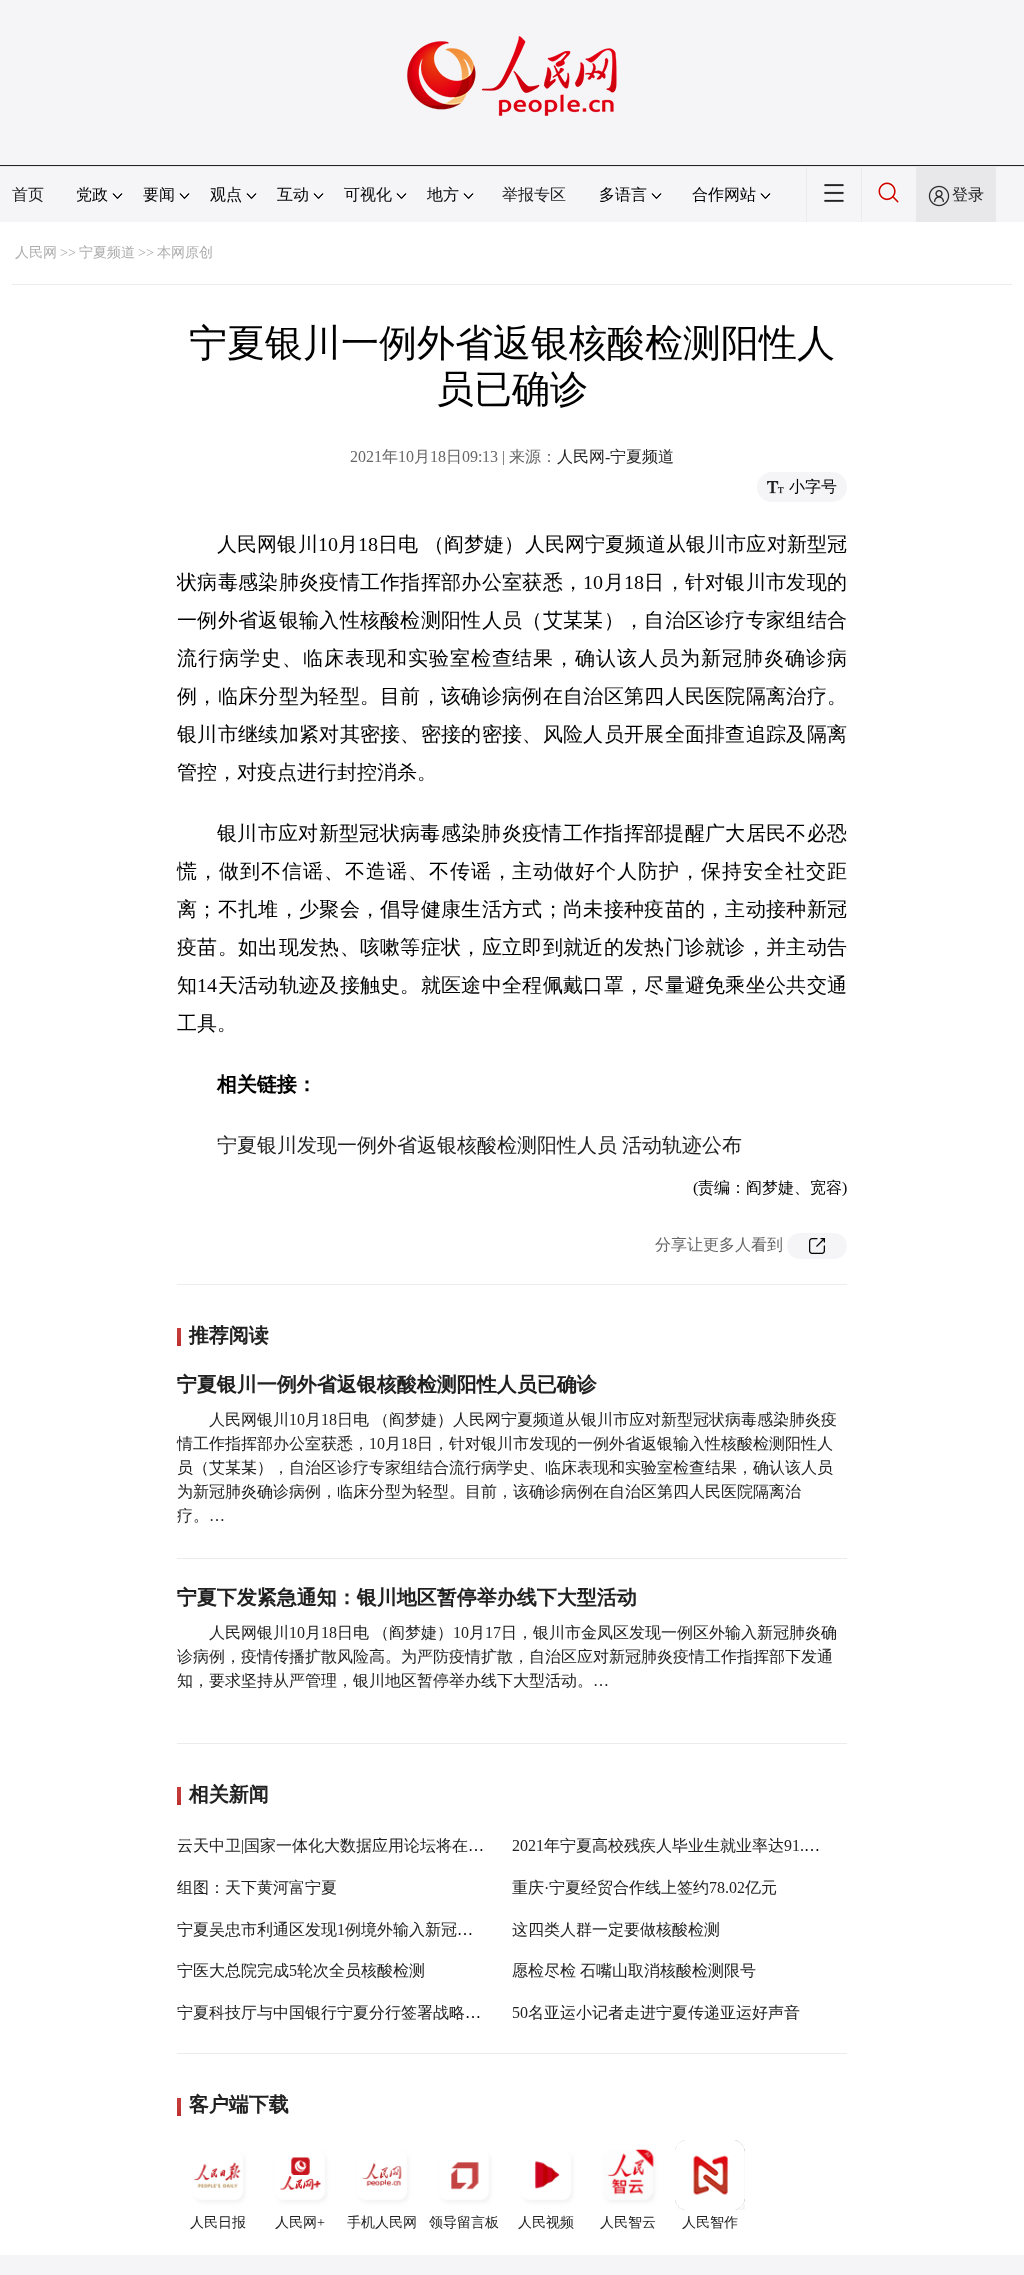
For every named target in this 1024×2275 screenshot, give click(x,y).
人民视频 (546, 2222)
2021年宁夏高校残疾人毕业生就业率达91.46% (672, 1845)
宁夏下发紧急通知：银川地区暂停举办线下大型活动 (407, 1597)
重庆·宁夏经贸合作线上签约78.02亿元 (644, 1887)
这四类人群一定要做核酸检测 (616, 1929)
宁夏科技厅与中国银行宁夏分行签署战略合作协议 (353, 2012)
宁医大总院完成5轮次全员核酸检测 (301, 1970)
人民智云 (628, 2222)
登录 (968, 194)
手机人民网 (382, 2222)
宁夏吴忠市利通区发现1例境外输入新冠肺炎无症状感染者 (381, 1929)
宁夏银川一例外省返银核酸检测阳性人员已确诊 (387, 1384)
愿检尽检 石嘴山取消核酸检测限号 (634, 1970)
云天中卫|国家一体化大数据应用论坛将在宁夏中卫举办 (370, 1845)
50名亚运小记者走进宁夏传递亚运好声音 (656, 2012)
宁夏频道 (107, 252)
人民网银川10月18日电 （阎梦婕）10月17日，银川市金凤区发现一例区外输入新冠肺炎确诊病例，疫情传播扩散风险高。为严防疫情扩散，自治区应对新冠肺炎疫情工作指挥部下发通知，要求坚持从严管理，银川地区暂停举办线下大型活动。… (507, 1656)
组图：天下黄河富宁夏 (257, 1887)
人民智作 (710, 2222)
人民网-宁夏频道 (615, 456)
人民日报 (218, 2222)
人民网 (36, 252)
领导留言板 (464, 2222)
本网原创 (185, 252)
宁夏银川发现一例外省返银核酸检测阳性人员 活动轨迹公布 (479, 1145)
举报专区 (534, 194)
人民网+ (300, 2222)
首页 (28, 194)
